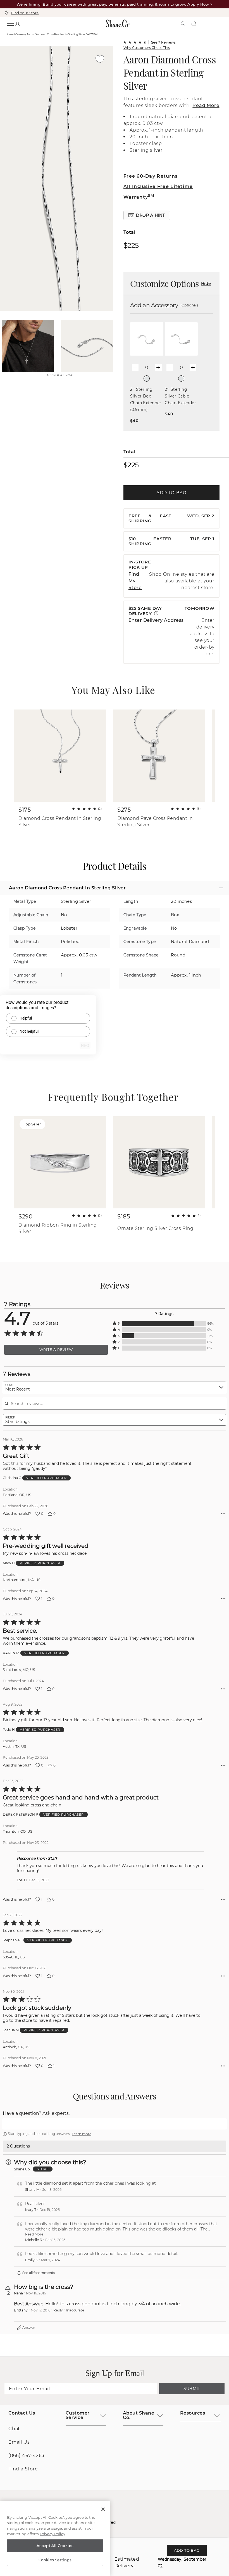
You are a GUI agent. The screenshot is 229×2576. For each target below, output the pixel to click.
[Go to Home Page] (118, 23)
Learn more (82, 2134)
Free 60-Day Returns (151, 176)
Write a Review (56, 1350)
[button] (147, 215)
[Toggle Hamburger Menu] (10, 23)
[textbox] (115, 2124)
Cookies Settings (55, 2560)
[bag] (194, 23)
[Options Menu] (223, 1514)
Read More (206, 105)
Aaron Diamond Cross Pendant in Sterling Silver (170, 72)
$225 (131, 245)
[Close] (103, 2509)
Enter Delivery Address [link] (156, 620)
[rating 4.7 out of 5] (135, 42)
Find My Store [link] (135, 581)
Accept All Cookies (55, 2546)
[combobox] (115, 1387)
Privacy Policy (53, 2534)
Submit (192, 2389)
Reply (58, 2310)
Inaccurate (75, 2310)
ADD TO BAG (171, 493)
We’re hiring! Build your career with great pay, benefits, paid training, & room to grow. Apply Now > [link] (115, 4)
